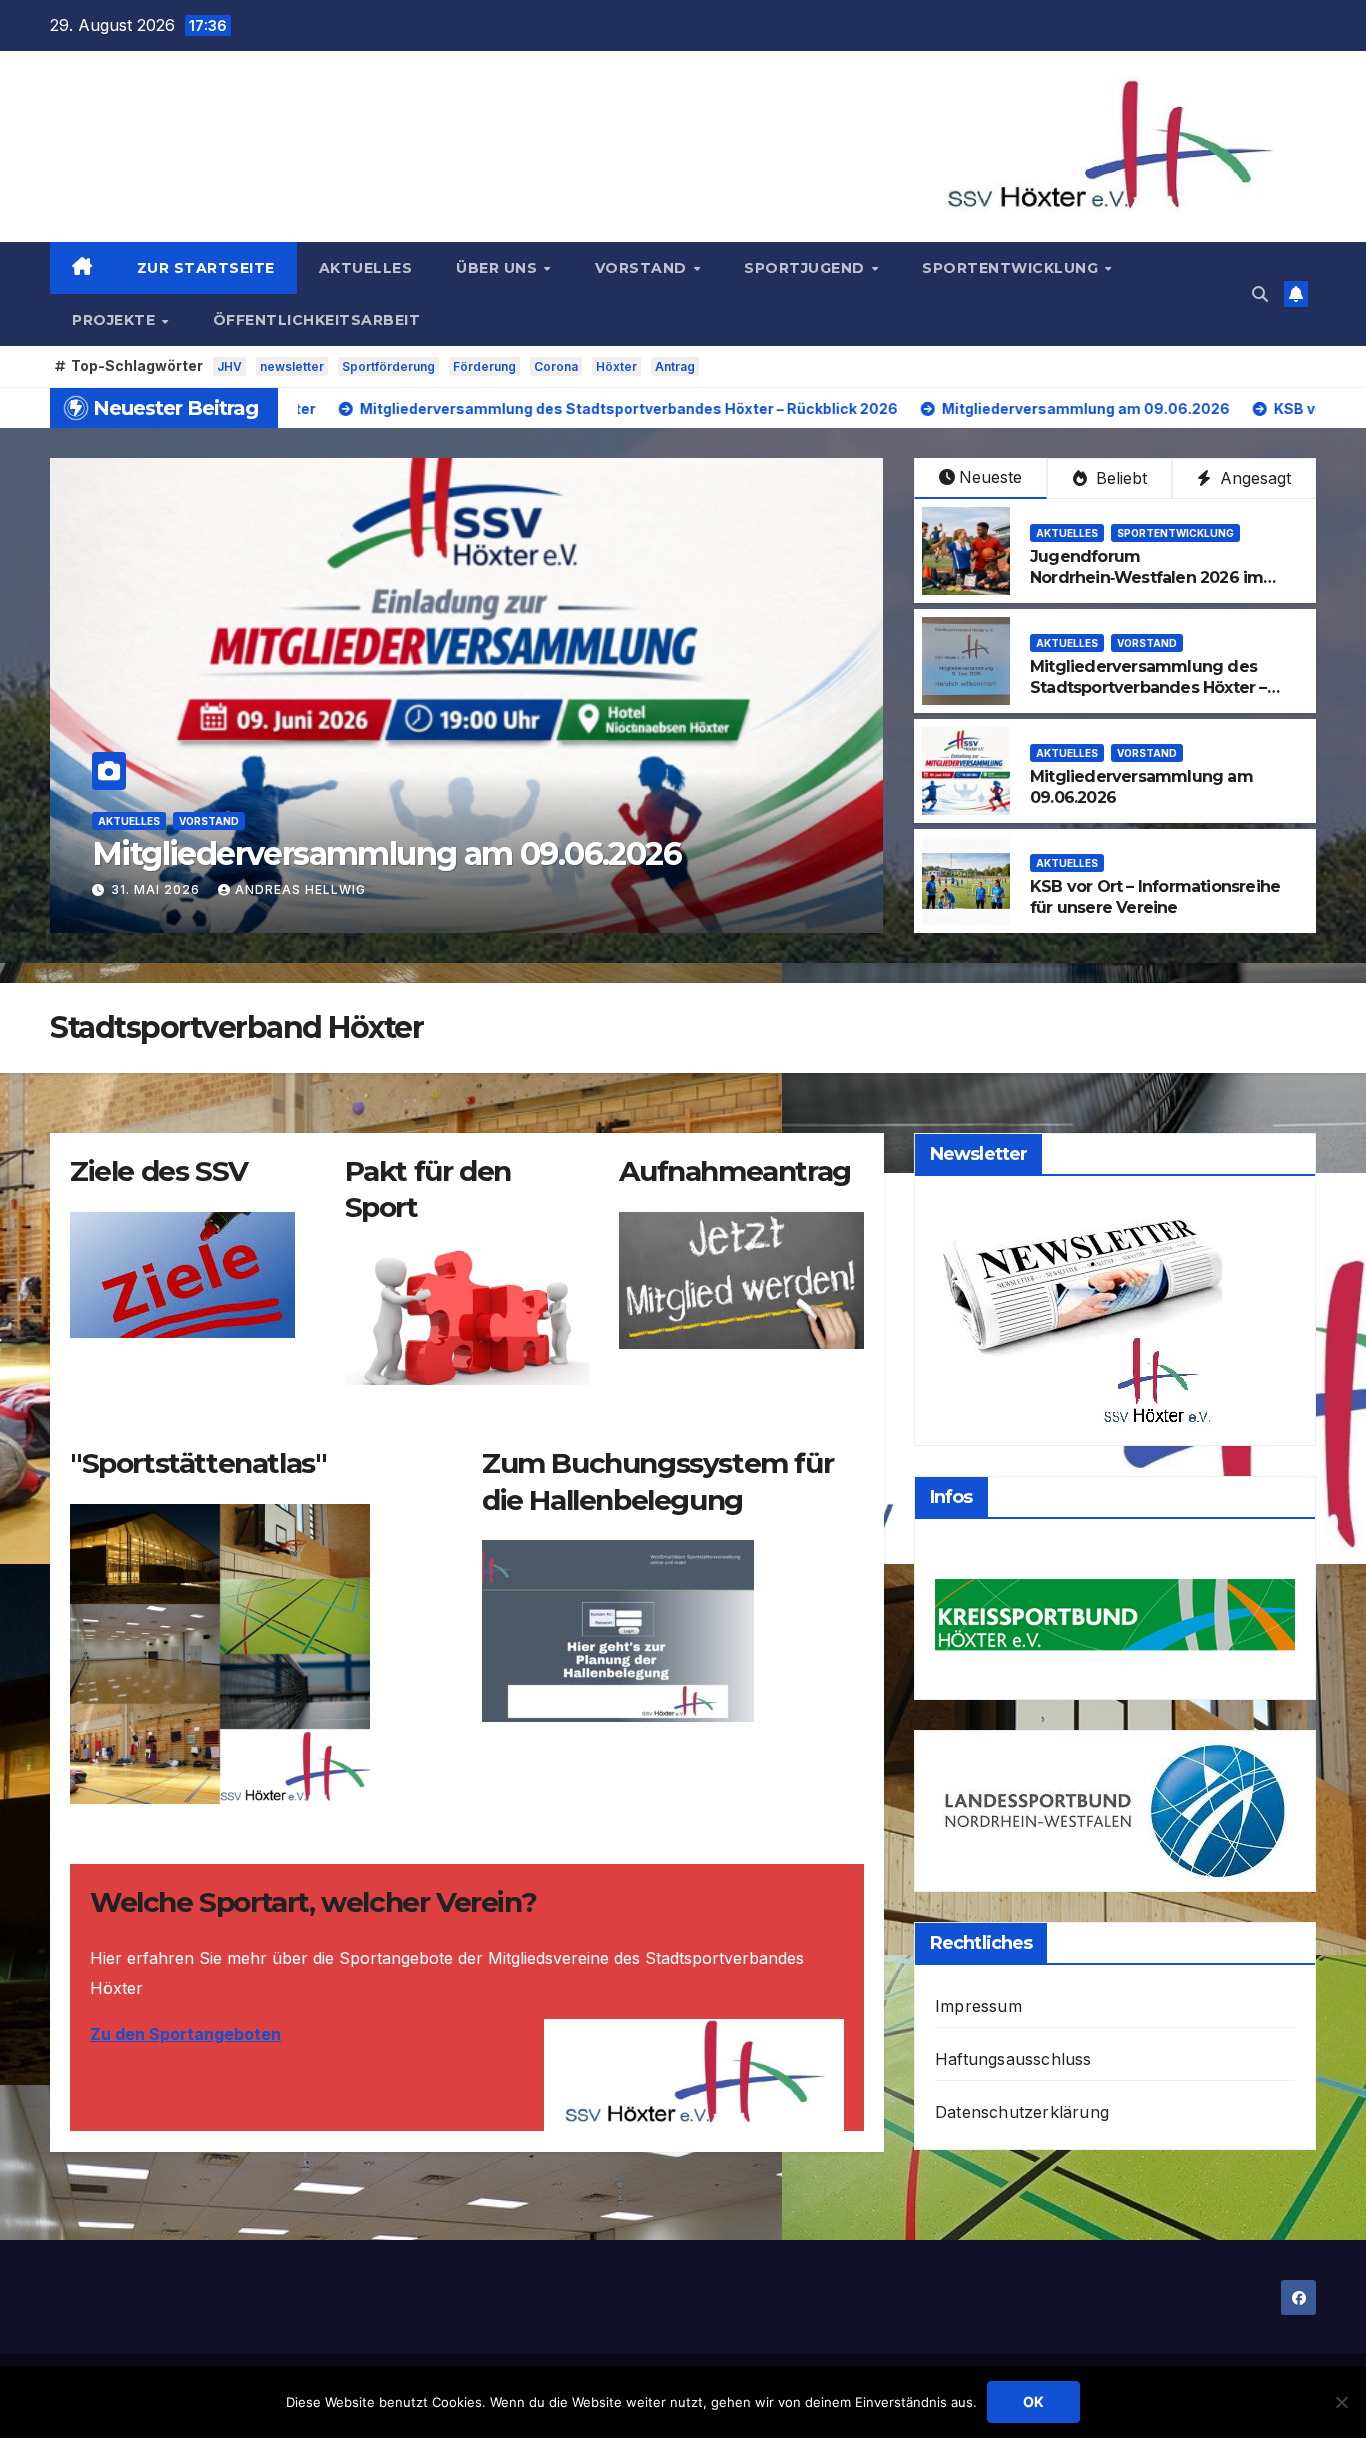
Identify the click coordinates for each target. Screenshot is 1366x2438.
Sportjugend (806, 268)
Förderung (484, 366)
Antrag (675, 366)
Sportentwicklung (1012, 268)
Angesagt (1253, 478)
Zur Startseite (206, 268)
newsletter (292, 366)
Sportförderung (388, 366)
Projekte (116, 320)
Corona (556, 366)
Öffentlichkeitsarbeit (317, 320)
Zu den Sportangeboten (185, 2034)
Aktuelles (366, 268)
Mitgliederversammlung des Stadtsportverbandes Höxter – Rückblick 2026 (1148, 687)
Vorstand (643, 268)
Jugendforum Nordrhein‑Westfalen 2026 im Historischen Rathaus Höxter (1146, 577)
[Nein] (1341, 2402)
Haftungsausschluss (1013, 2059)
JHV (229, 366)
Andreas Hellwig (331, 889)
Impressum (978, 2006)
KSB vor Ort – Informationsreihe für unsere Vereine (411, 833)
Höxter (616, 366)
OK (1033, 2401)
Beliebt (1119, 478)
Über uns (499, 268)
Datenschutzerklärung (1022, 2112)
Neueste (990, 477)
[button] (1260, 294)
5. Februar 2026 (173, 889)
